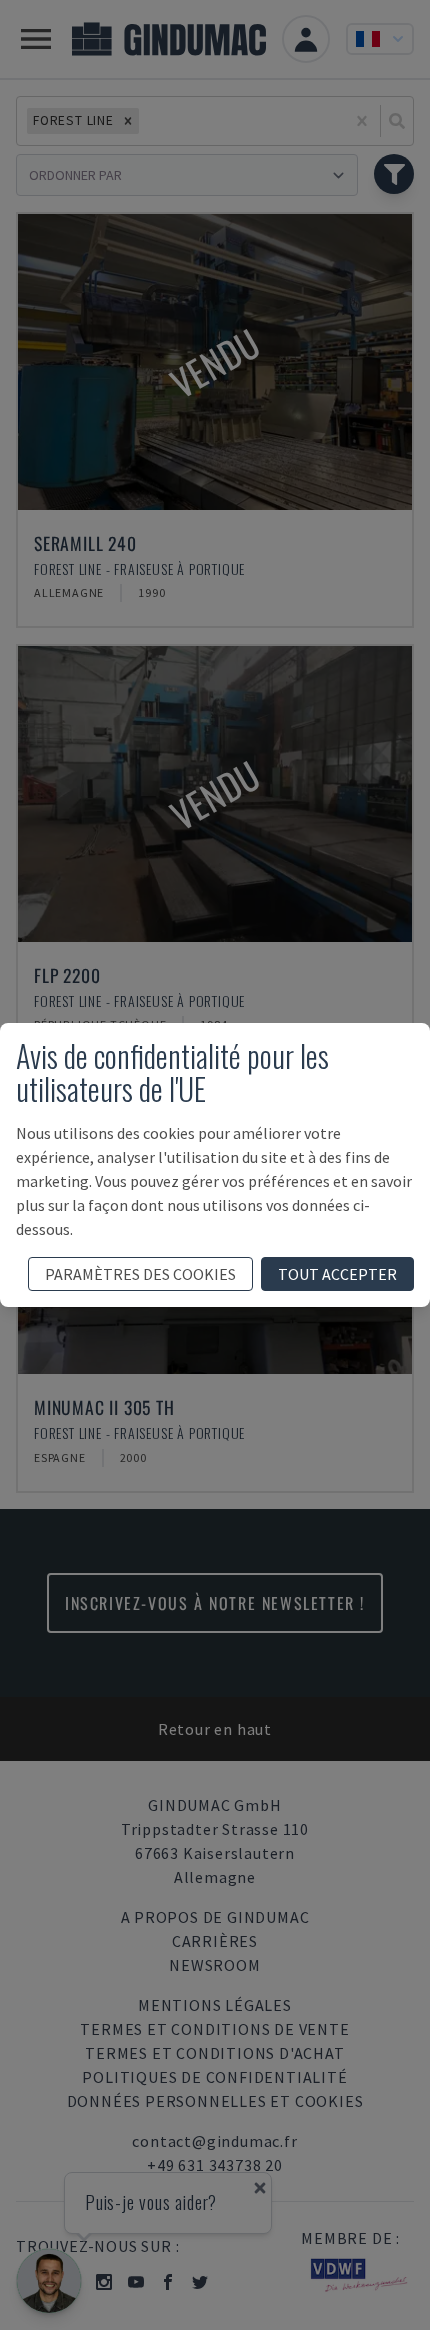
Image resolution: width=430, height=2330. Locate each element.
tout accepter (337, 1274)
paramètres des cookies (140, 1274)
